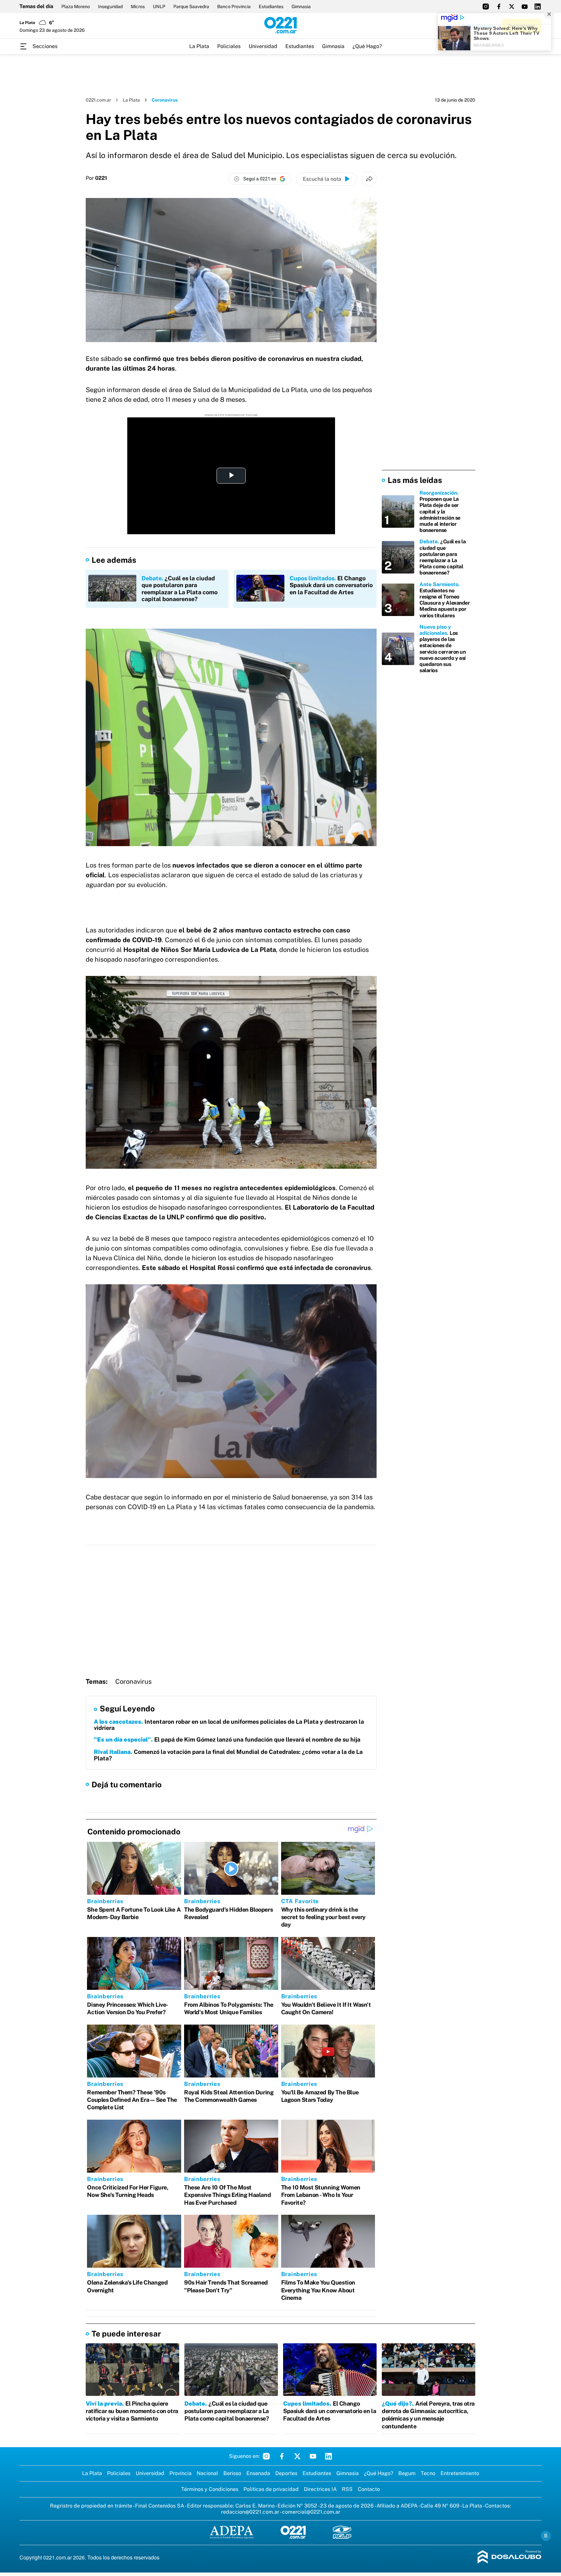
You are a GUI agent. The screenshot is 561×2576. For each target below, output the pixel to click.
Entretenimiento (460, 2473)
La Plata (199, 46)
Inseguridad (110, 6)
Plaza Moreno (76, 6)
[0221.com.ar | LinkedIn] (538, 6)
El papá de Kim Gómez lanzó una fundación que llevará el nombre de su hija (227, 1739)
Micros (138, 6)
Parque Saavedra (191, 6)
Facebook (282, 2456)
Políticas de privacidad (271, 2489)
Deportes (286, 2473)
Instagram (266, 2456)
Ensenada (258, 2473)
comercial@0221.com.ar (311, 2512)
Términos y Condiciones (210, 2489)
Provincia (181, 2473)
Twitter (297, 2456)
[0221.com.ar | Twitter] (512, 6)
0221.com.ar (98, 100)
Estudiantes (271, 6)
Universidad (263, 46)
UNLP (159, 6)
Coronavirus (133, 1682)
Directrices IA (320, 2489)
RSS (347, 2489)
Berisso (232, 2473)
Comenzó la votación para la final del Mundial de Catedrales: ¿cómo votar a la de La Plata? (228, 1755)
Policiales (229, 46)
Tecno (428, 2473)
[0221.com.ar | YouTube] (525, 6)
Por (96, 178)
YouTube (313, 2456)
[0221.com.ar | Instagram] (486, 6)
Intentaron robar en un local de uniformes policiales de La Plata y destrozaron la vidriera (229, 1725)
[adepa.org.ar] (232, 2533)
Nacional (207, 2473)
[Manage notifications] (546, 2536)
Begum (407, 2473)
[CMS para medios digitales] (510, 2557)
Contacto (369, 2489)
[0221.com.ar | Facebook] (499, 6)
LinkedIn (329, 2456)
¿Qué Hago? (367, 46)
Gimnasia (301, 6)
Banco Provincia (234, 6)
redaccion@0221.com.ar (250, 2512)
